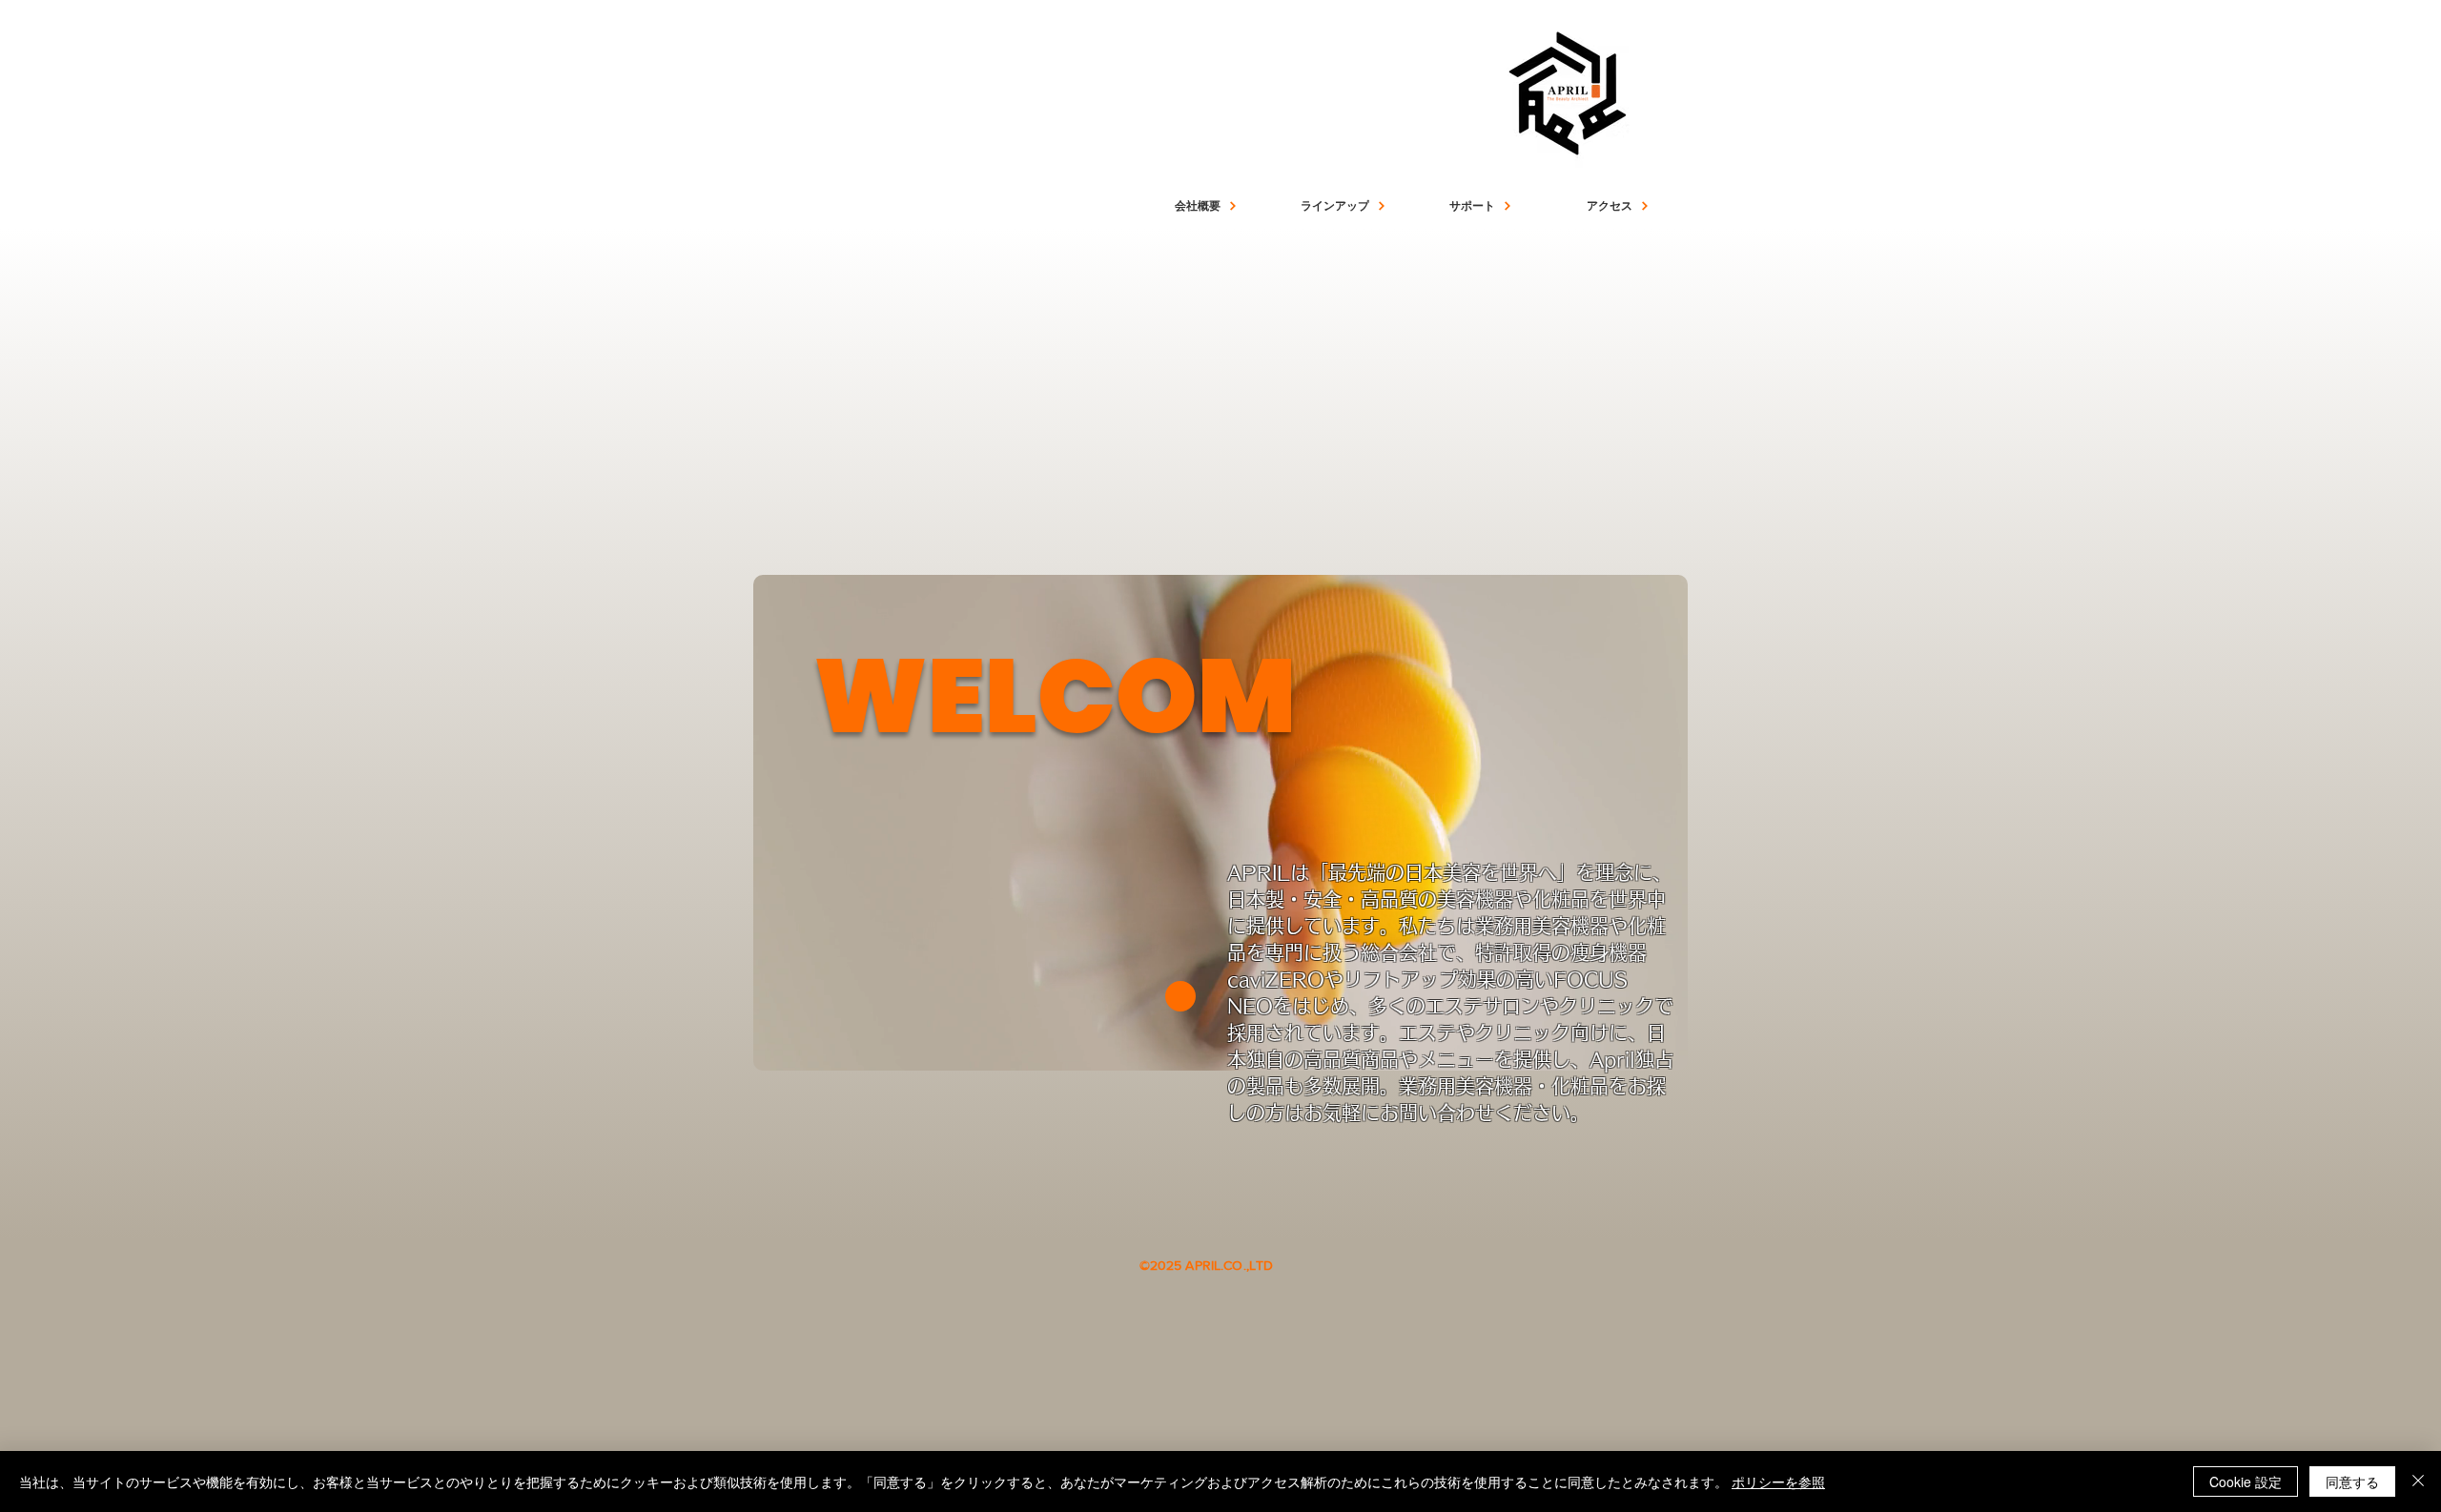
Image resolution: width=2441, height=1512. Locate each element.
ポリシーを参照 (1778, 1481)
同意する (2352, 1481)
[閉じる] (2418, 1481)
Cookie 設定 (2246, 1481)
